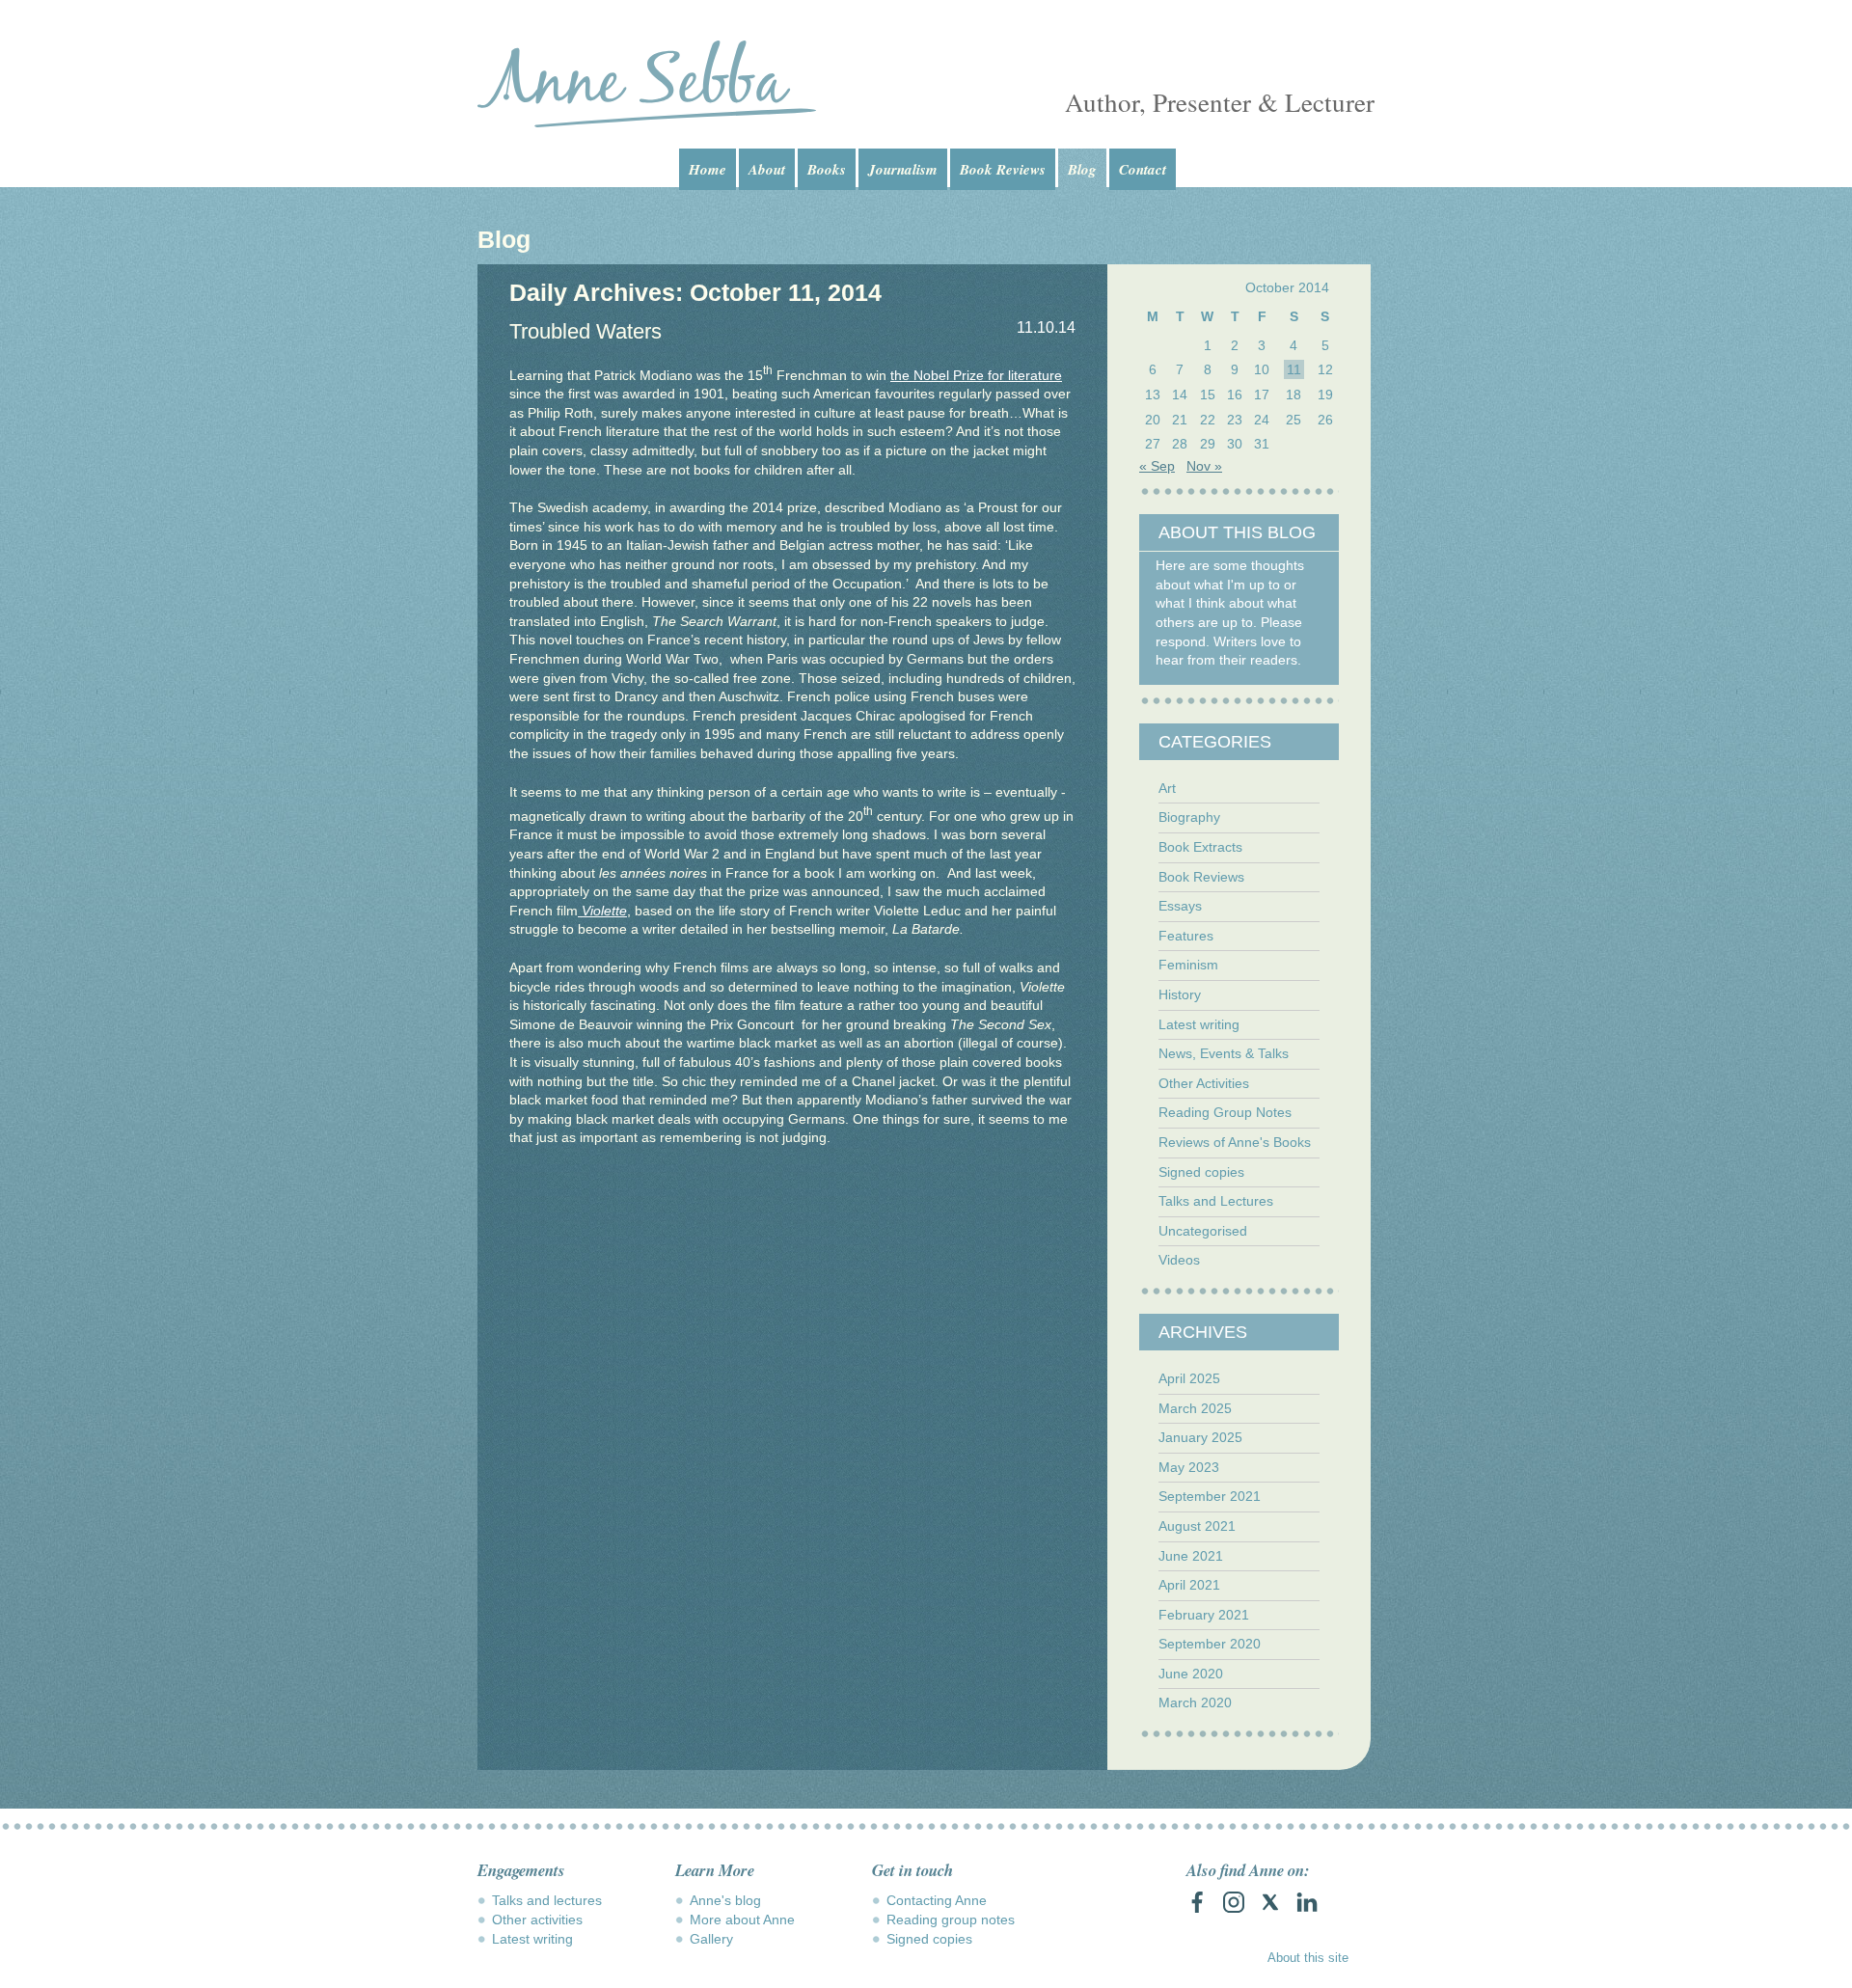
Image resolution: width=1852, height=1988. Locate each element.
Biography (1189, 817)
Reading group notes (951, 1920)
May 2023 (1189, 1467)
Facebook (1197, 1902)
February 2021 (1204, 1615)
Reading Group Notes (1225, 1112)
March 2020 (1195, 1702)
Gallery (711, 1939)
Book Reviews (1003, 169)
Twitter (1270, 1902)
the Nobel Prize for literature (976, 375)
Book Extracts (1200, 847)
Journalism (903, 169)
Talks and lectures (547, 1900)
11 (1294, 369)
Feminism (1188, 965)
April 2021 (1189, 1585)
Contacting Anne (937, 1900)
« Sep (1157, 466)
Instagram (1234, 1902)
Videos (1179, 1260)
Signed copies (1201, 1172)
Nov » (1204, 466)
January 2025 (1200, 1437)
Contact (1143, 169)
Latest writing (1199, 1024)
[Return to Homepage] (647, 84)
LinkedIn (1307, 1902)
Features (1186, 936)
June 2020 (1191, 1674)
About (767, 169)
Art (1167, 788)
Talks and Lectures (1216, 1201)
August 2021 (1197, 1526)
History (1180, 994)
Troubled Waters (586, 331)
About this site (1308, 1958)
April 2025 (1189, 1378)
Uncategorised (1203, 1231)
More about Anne (742, 1920)
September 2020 (1210, 1644)
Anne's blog (725, 1900)
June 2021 (1191, 1556)
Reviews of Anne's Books (1235, 1142)
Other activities (537, 1920)
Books (827, 169)
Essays (1180, 906)
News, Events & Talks (1224, 1053)
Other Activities (1204, 1083)
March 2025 (1195, 1408)
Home (708, 169)
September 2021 (1210, 1496)
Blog (1082, 169)
